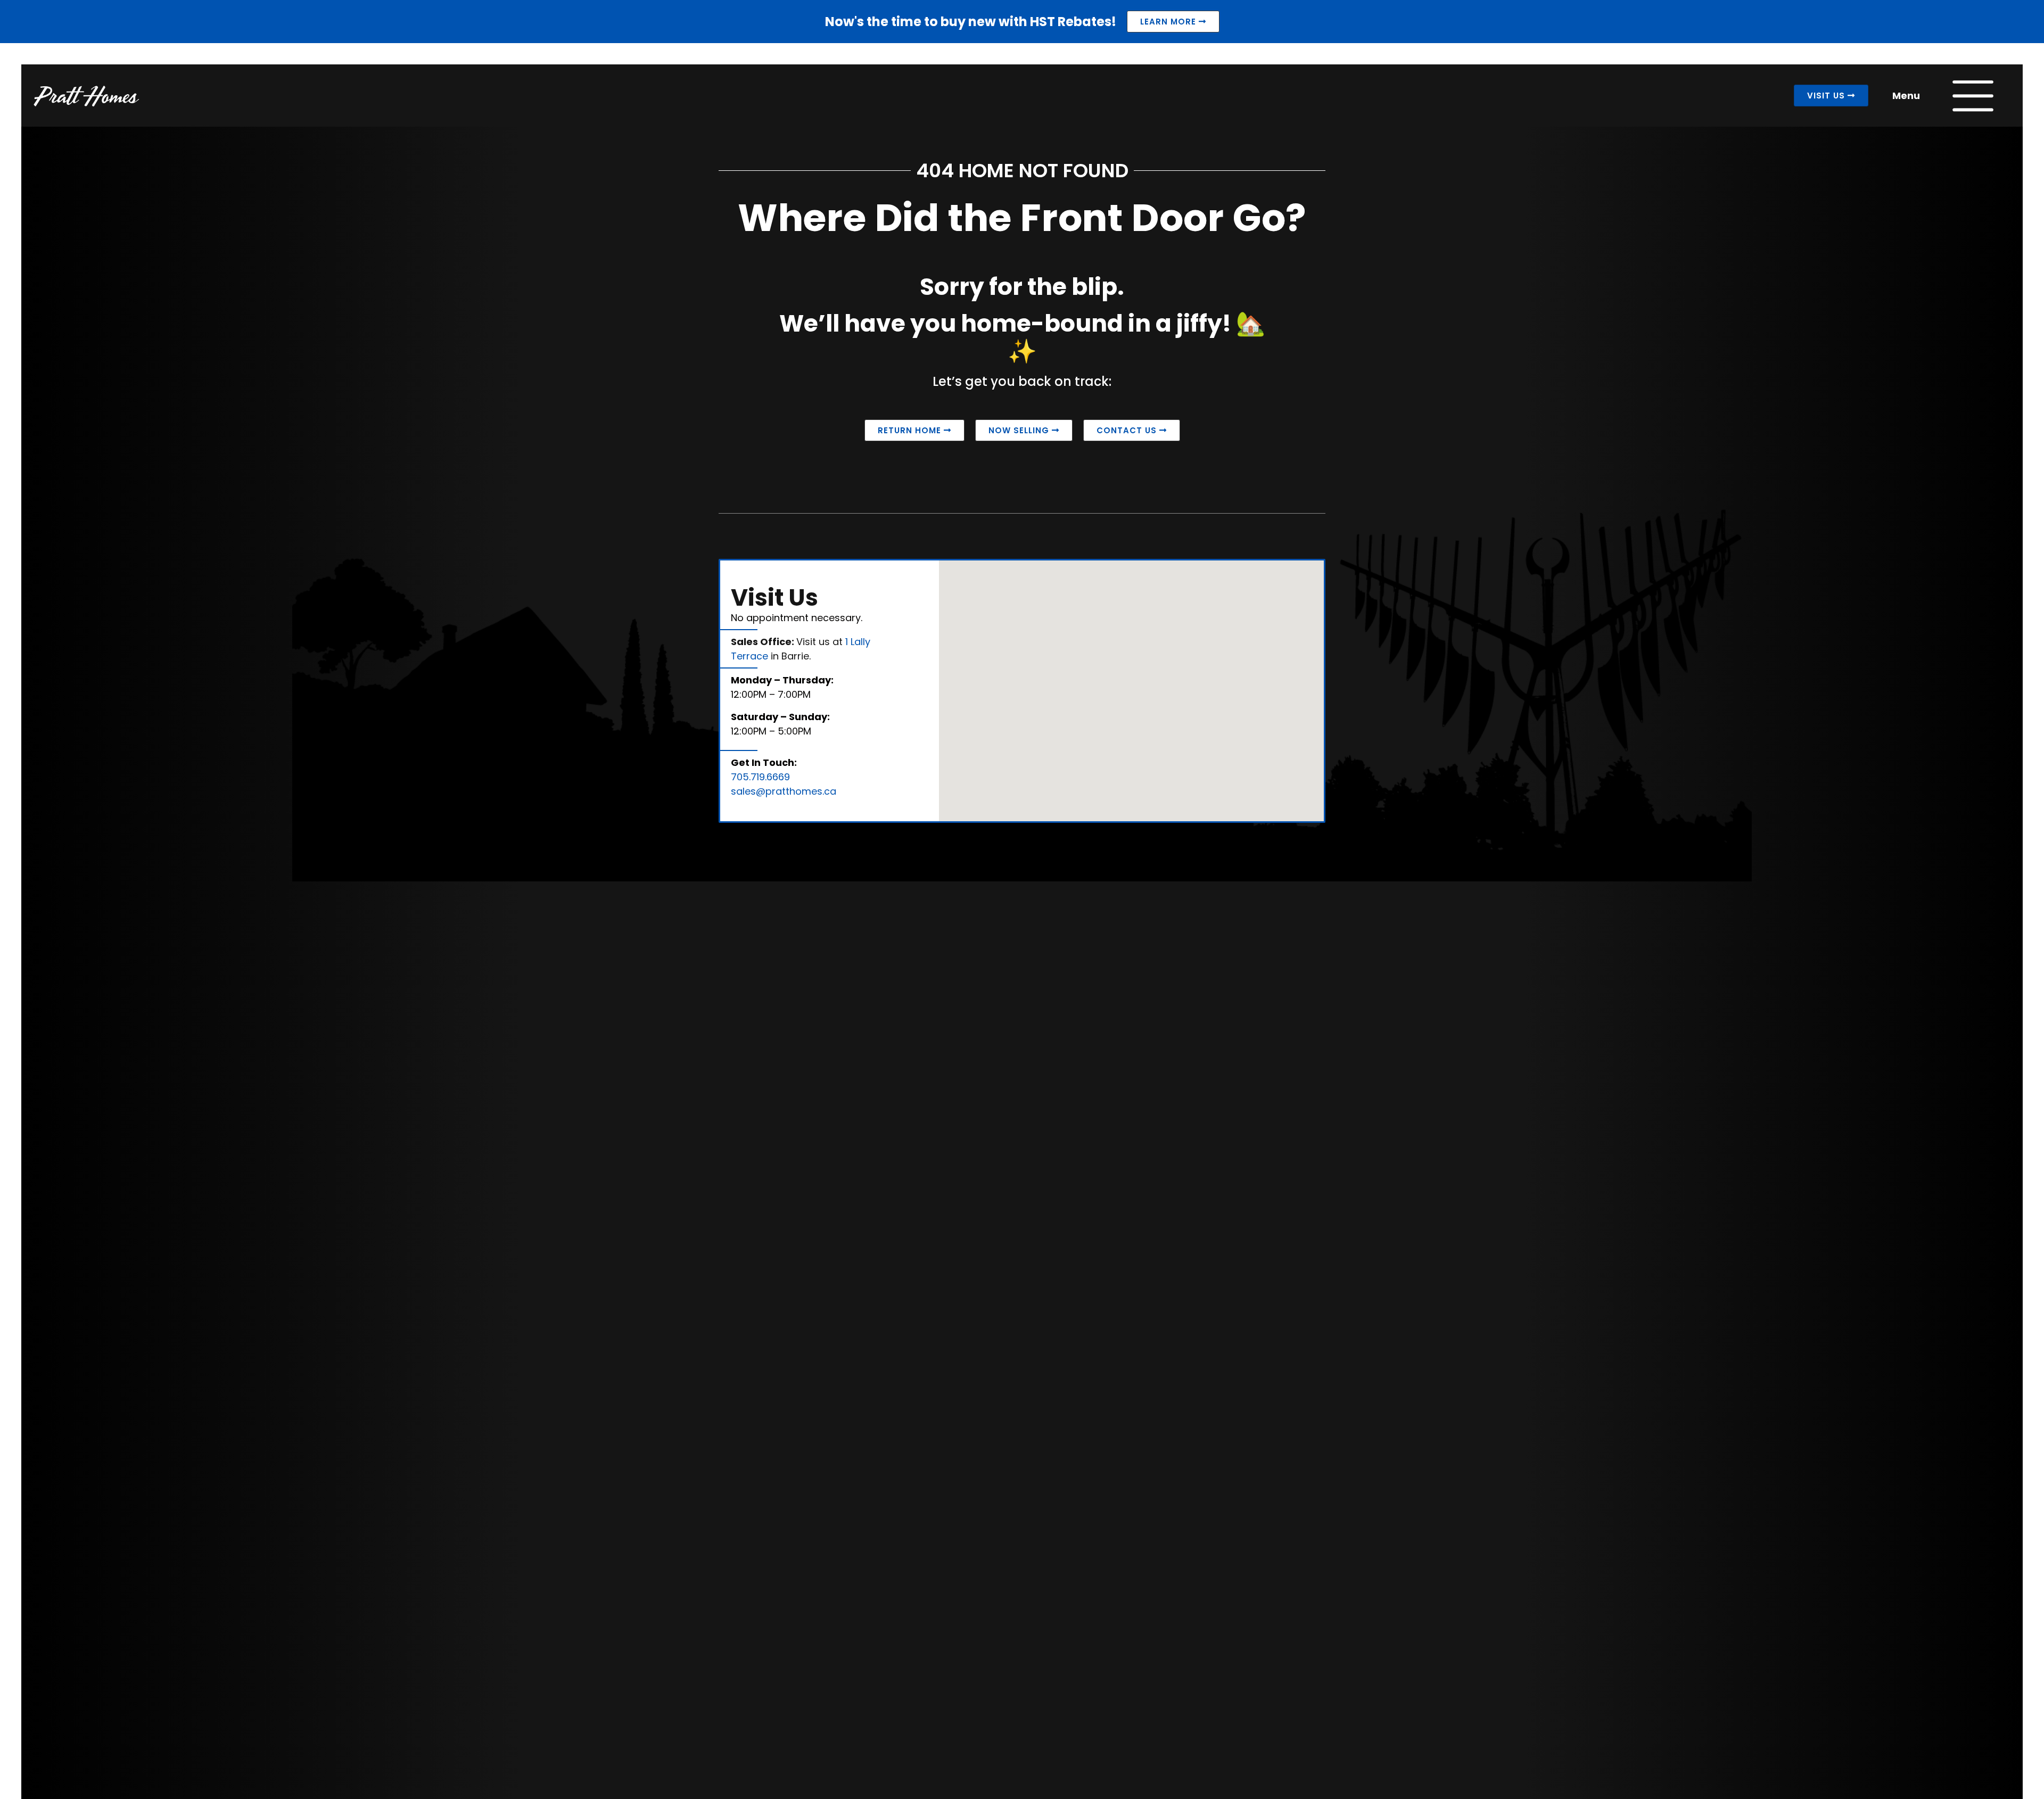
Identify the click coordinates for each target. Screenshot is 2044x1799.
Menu (1906, 96)
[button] (1246, 758)
